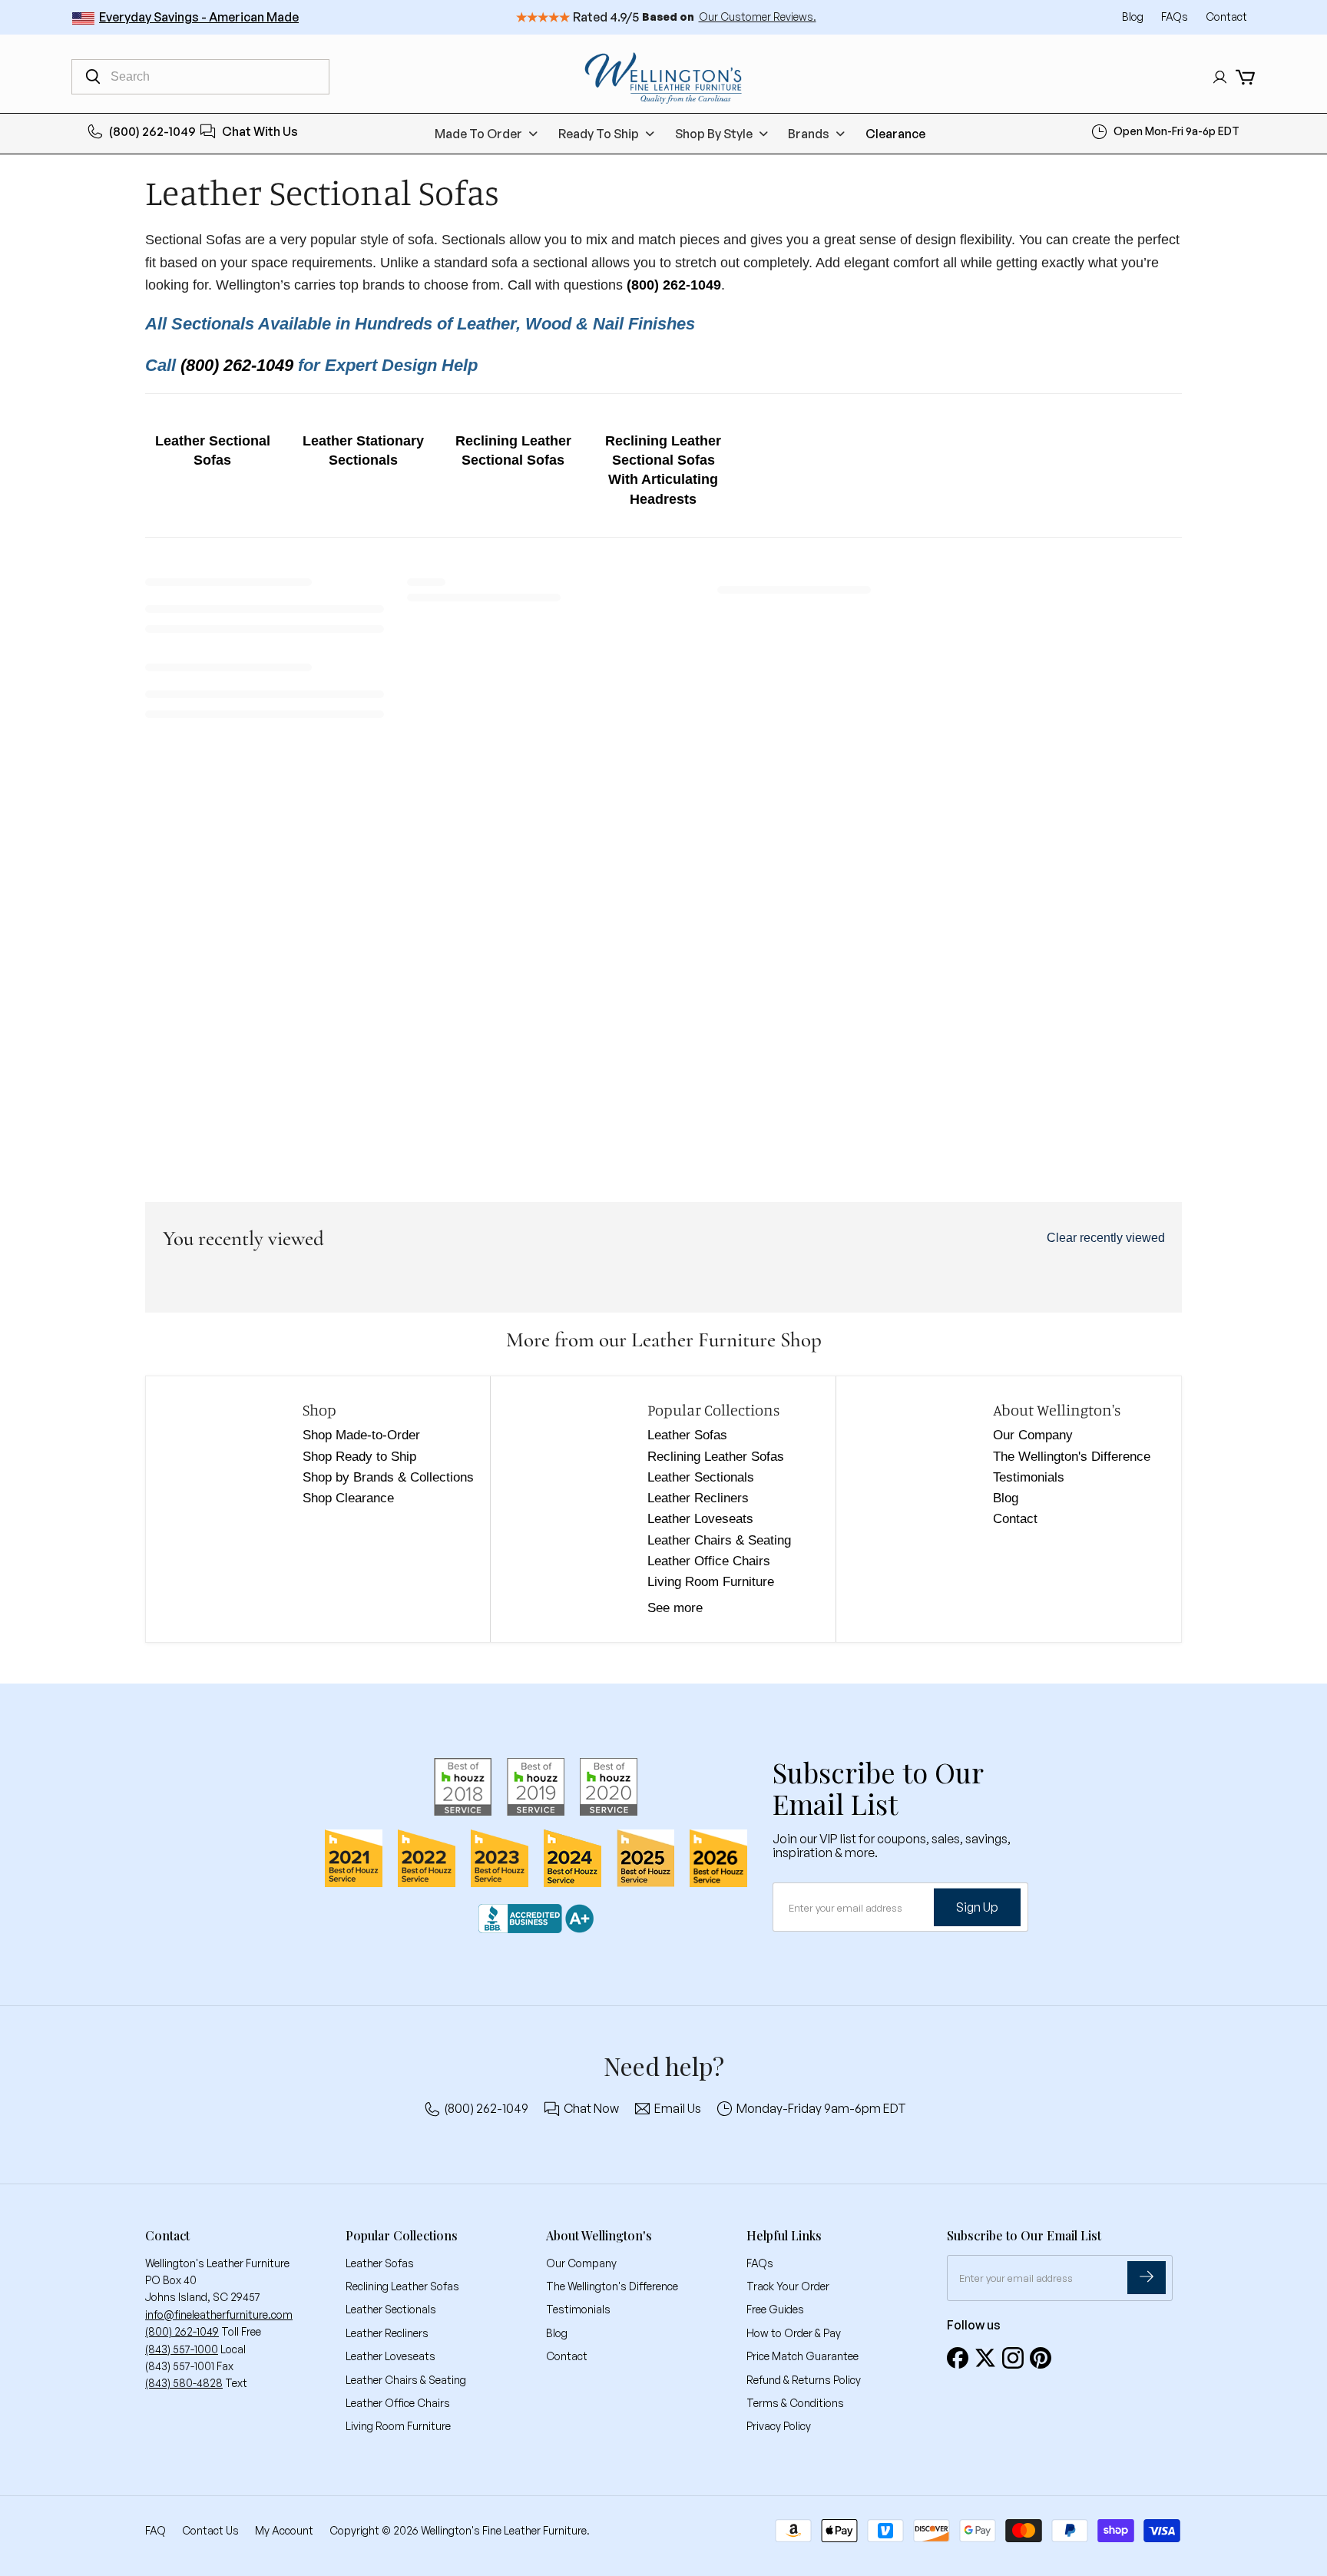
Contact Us (210, 2530)
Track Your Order (788, 2286)
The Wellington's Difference (1072, 1457)
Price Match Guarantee (802, 2356)
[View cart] (1245, 77)
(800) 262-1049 (152, 131)
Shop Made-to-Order (361, 1435)
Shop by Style (714, 134)
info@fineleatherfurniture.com (219, 2314)
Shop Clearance (348, 1498)
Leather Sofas (687, 1435)
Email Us (678, 2108)
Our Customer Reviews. (758, 17)
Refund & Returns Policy (804, 2380)
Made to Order (478, 134)
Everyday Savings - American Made (199, 17)
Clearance (895, 134)
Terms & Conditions (795, 2403)
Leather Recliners (698, 1498)
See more (675, 1608)
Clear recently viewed (1106, 1238)
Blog (1134, 17)
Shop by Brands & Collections (388, 1477)
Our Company (1033, 1435)
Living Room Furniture (711, 1582)
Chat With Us (260, 131)
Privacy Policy (779, 2426)
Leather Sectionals (701, 1477)
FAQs (1176, 17)
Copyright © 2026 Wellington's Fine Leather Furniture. (460, 2530)
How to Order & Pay (794, 2333)
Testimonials (1029, 1477)
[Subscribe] (1147, 2278)
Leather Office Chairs (709, 1561)
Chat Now (591, 2108)
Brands (809, 134)
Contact (1226, 17)
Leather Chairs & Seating (719, 1540)
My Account (284, 2530)
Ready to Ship (599, 134)
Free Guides (775, 2309)
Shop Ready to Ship (359, 1457)
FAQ (156, 2530)
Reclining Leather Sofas (716, 1457)
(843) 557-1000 (182, 2349)
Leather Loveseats (700, 1519)
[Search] (93, 77)
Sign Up (977, 1907)
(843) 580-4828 (184, 2383)
